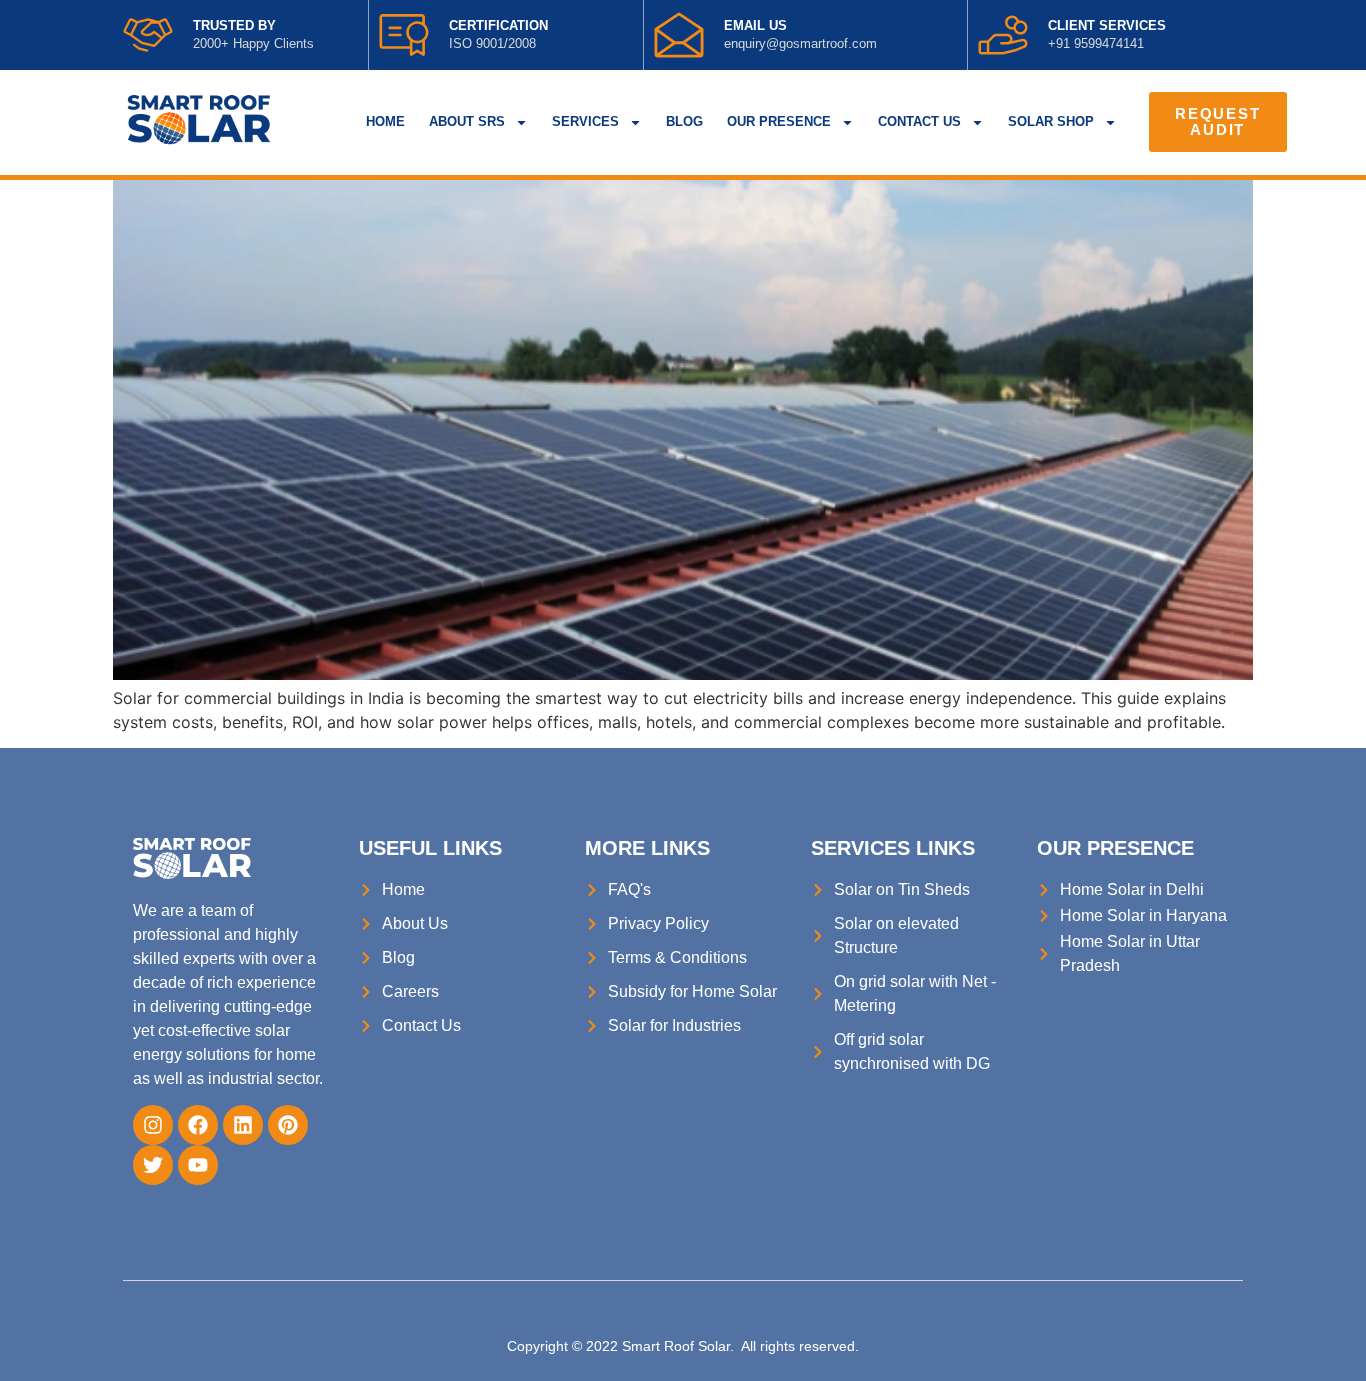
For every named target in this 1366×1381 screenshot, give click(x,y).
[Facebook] (198, 1125)
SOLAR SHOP (1051, 121)
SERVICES (585, 121)
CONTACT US (919, 121)
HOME (385, 121)
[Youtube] (198, 1165)
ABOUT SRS (467, 121)
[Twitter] (153, 1165)
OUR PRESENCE (779, 121)
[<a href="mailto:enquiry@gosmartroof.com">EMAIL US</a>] (679, 35)
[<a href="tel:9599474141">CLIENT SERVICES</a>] (1003, 35)
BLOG (684, 121)
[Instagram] (153, 1125)
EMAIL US (755, 25)
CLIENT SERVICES (1107, 25)
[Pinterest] (288, 1125)
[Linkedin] (243, 1125)
